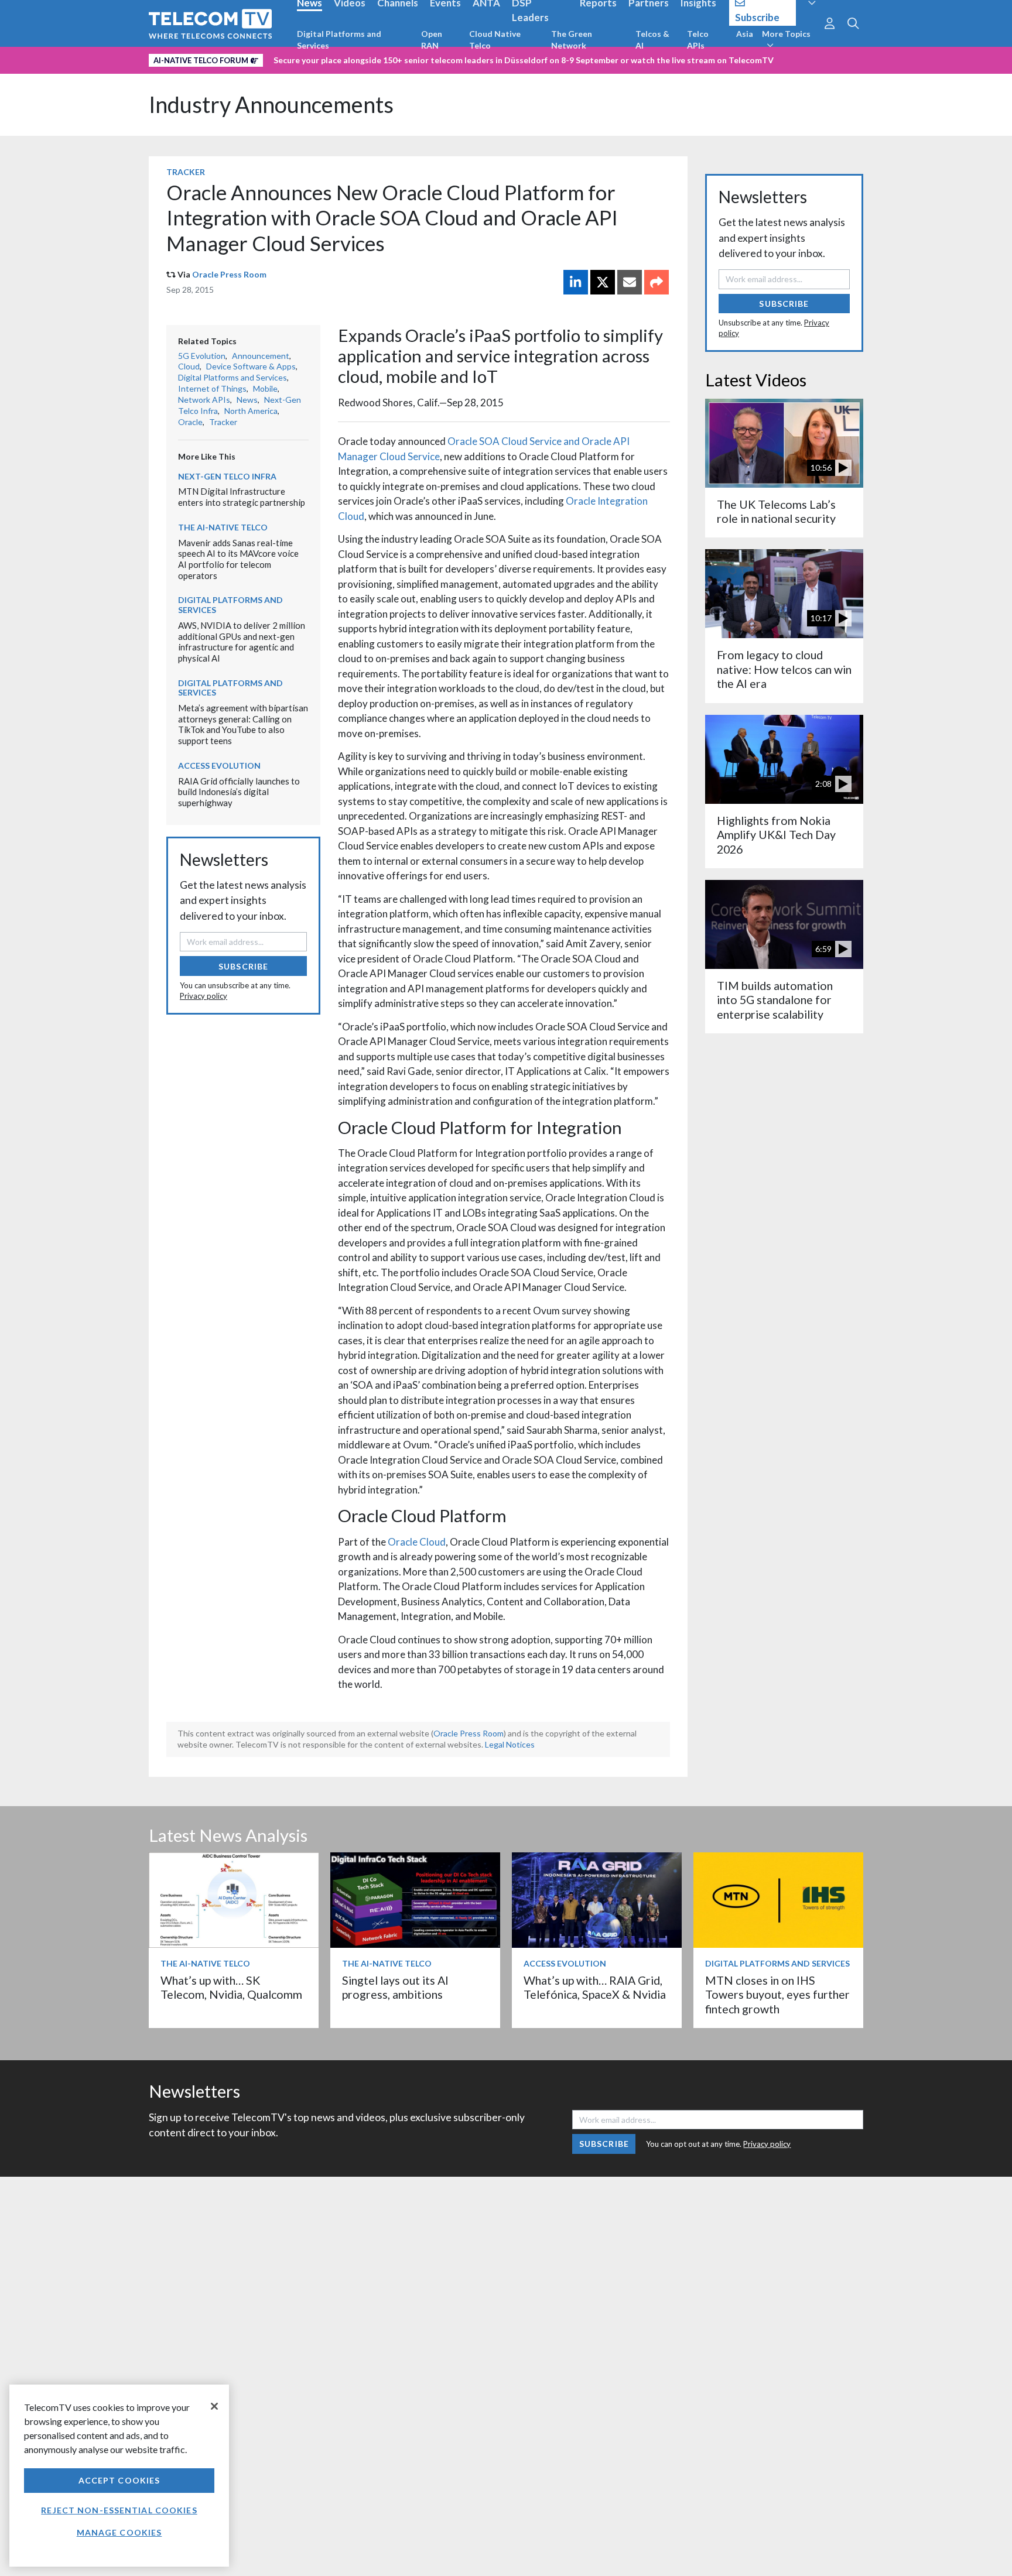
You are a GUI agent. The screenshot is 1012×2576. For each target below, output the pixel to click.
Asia (745, 34)
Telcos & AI (652, 40)
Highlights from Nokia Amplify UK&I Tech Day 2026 (776, 835)
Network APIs (204, 400)
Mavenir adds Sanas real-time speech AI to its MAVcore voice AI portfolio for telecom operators (238, 559)
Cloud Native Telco (495, 40)
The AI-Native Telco (223, 527)
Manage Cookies (119, 2532)
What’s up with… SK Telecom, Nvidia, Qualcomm (231, 1987)
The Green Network (572, 40)
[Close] (214, 2406)
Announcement (261, 356)
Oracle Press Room (229, 274)
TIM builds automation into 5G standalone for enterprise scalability (775, 1000)
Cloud (189, 366)
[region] (119, 2476)
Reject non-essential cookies (119, 2510)
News (247, 400)
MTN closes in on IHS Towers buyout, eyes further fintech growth (777, 1995)
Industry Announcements (271, 105)
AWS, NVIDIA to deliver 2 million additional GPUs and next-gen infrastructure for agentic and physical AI (242, 642)
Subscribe (243, 966)
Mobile (265, 388)
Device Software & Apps (251, 366)
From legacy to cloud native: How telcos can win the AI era (784, 669)
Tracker (186, 172)
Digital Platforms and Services (339, 40)
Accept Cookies (119, 2480)
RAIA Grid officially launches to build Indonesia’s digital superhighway (239, 792)
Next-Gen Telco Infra (227, 476)
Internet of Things (212, 388)
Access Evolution (219, 765)
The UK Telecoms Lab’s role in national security (776, 511)
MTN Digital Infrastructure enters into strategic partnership (242, 497)
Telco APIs (698, 40)
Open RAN (432, 40)
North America (251, 411)
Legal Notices (510, 1744)
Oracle (190, 422)
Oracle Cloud (417, 1542)
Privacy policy (204, 996)
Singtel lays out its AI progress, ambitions (395, 1987)
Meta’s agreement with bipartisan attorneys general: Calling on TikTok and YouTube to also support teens (243, 724)
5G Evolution (202, 356)
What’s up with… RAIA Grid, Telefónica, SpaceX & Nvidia (595, 1987)
